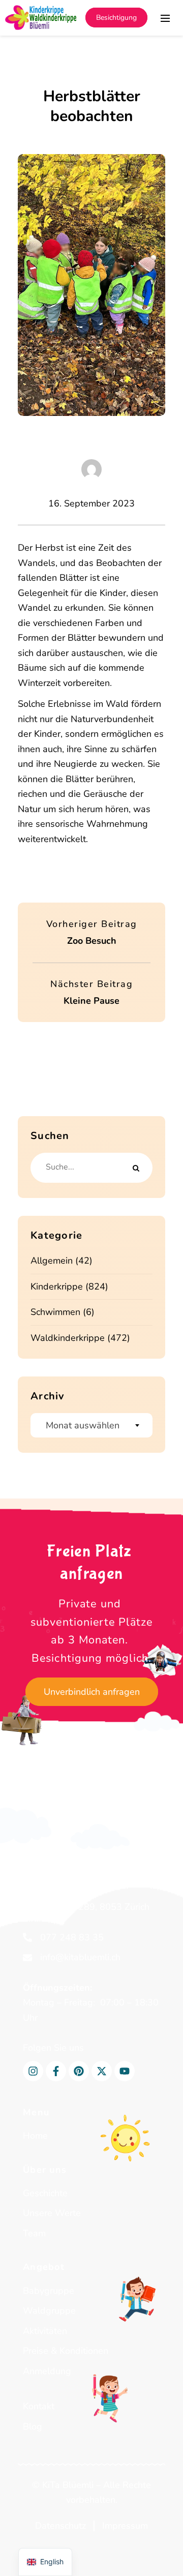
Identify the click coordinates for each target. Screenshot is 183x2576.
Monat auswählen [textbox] (83, 1425)
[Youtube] (125, 2071)
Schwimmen (55, 1312)
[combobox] (91, 1425)
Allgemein (52, 1261)
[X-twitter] (102, 2071)
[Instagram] (33, 2071)
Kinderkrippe (57, 1286)
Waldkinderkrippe (68, 1338)
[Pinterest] (79, 2071)
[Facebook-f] (56, 2071)
